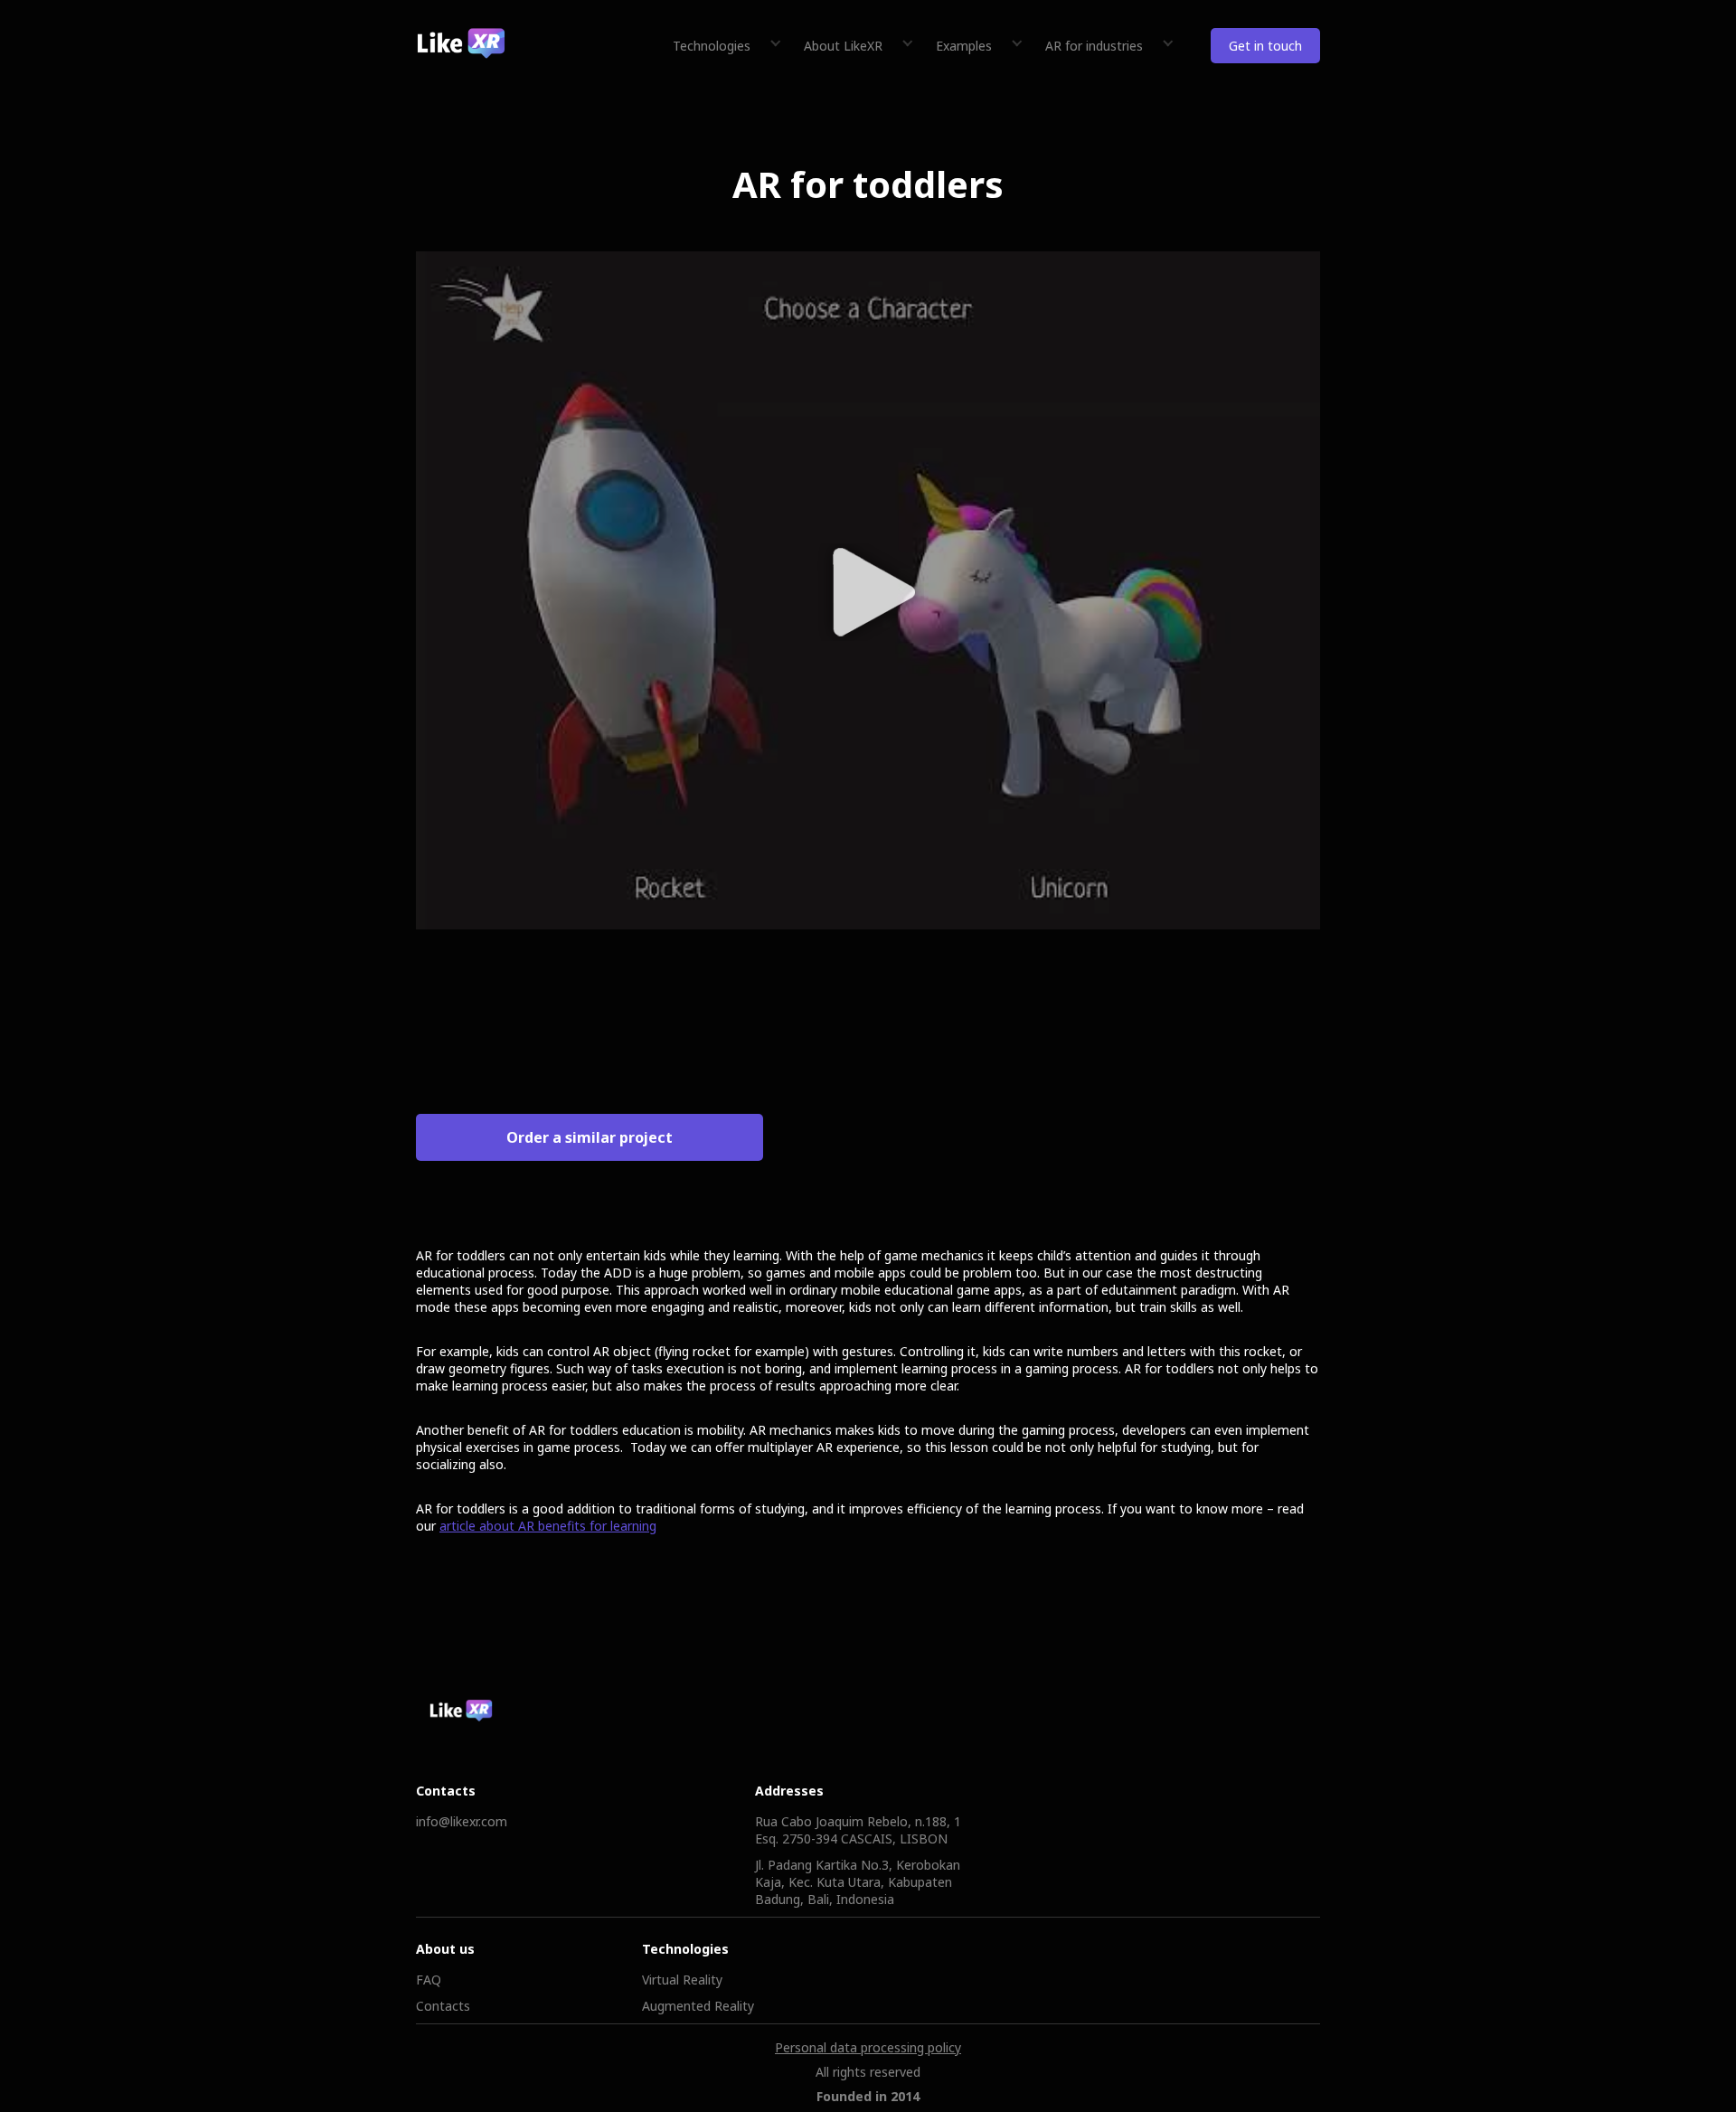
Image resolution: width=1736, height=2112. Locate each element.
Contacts (443, 2006)
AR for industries (1094, 46)
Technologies (712, 46)
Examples (964, 46)
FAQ (429, 1980)
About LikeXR (843, 46)
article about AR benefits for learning (548, 1526)
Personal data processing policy (868, 2047)
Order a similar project (590, 1137)
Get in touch (1265, 46)
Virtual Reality (682, 1980)
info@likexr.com (462, 1821)
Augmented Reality (698, 2006)
